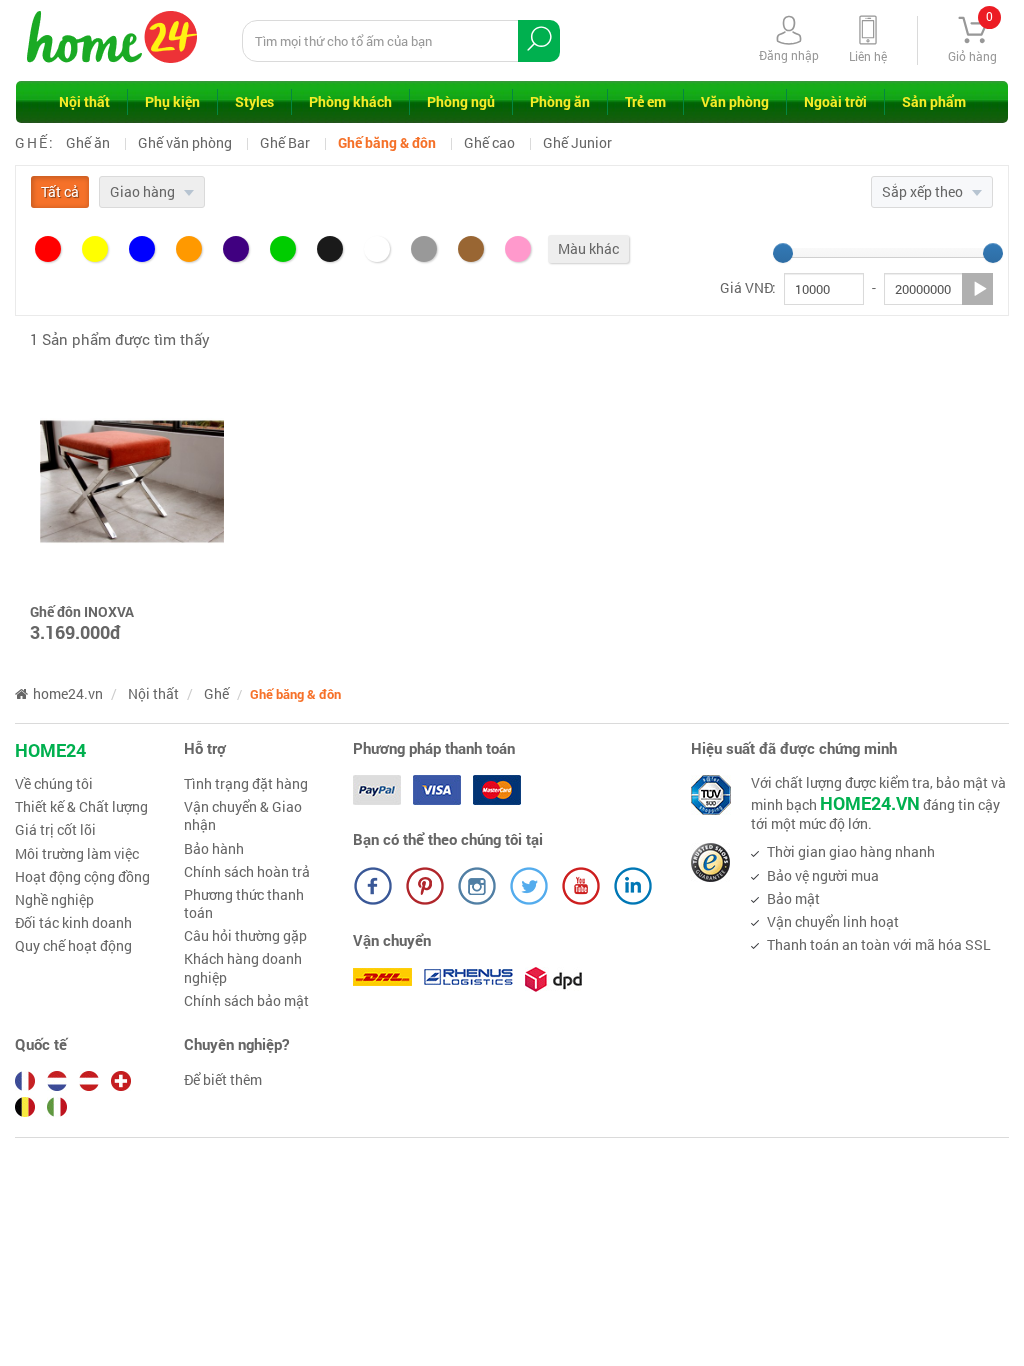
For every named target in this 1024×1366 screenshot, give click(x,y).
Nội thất (84, 101)
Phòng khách (350, 101)
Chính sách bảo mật (246, 1001)
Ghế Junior (577, 142)
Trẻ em (645, 101)
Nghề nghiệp (54, 900)
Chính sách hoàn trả (247, 872)
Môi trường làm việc (77, 854)
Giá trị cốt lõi (55, 830)
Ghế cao (489, 142)
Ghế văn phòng (185, 142)
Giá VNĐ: (748, 288)
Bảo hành (214, 849)
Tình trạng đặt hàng (246, 784)
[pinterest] (425, 886)
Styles (254, 101)
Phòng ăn (560, 101)
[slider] (783, 253)
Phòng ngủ (461, 101)
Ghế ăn (88, 142)
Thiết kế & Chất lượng (81, 807)
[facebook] (373, 886)
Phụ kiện (172, 101)
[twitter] (529, 886)
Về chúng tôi (54, 784)
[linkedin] (633, 886)
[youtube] (581, 886)
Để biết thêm (223, 1080)
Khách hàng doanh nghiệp (243, 968)
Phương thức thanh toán (244, 904)
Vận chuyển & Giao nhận (243, 816)
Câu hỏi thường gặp (245, 936)
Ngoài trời (835, 101)
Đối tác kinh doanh (73, 923)
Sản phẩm (934, 101)
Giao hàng (144, 191)
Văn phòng (735, 101)
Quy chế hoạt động (73, 946)
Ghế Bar (285, 142)
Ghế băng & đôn (387, 142)
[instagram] (477, 886)
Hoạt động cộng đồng (82, 877)
